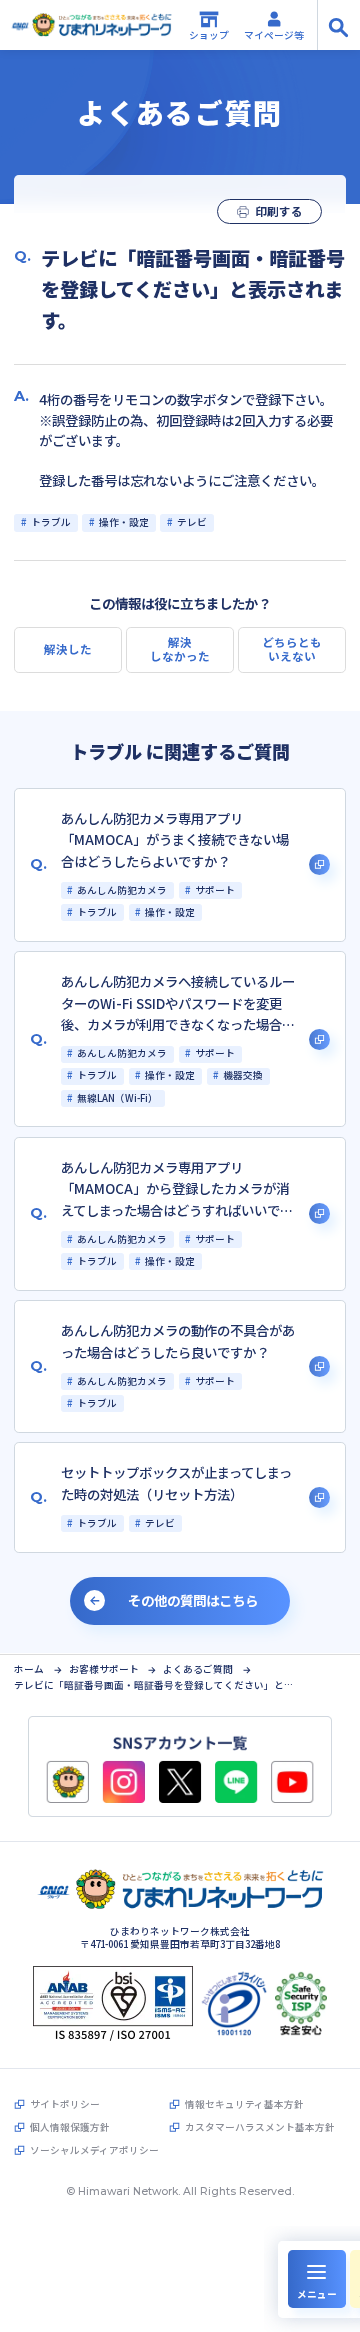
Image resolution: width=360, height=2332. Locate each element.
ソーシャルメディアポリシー (94, 2150)
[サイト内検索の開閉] (338, 25)
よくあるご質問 (198, 1670)
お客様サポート (104, 1670)
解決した (68, 649)
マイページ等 (274, 35)
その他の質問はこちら (193, 1600)
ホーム (29, 1670)
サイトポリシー (64, 2104)
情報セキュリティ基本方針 (244, 2104)
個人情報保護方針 (69, 2127)
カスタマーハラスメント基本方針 (259, 2127)
